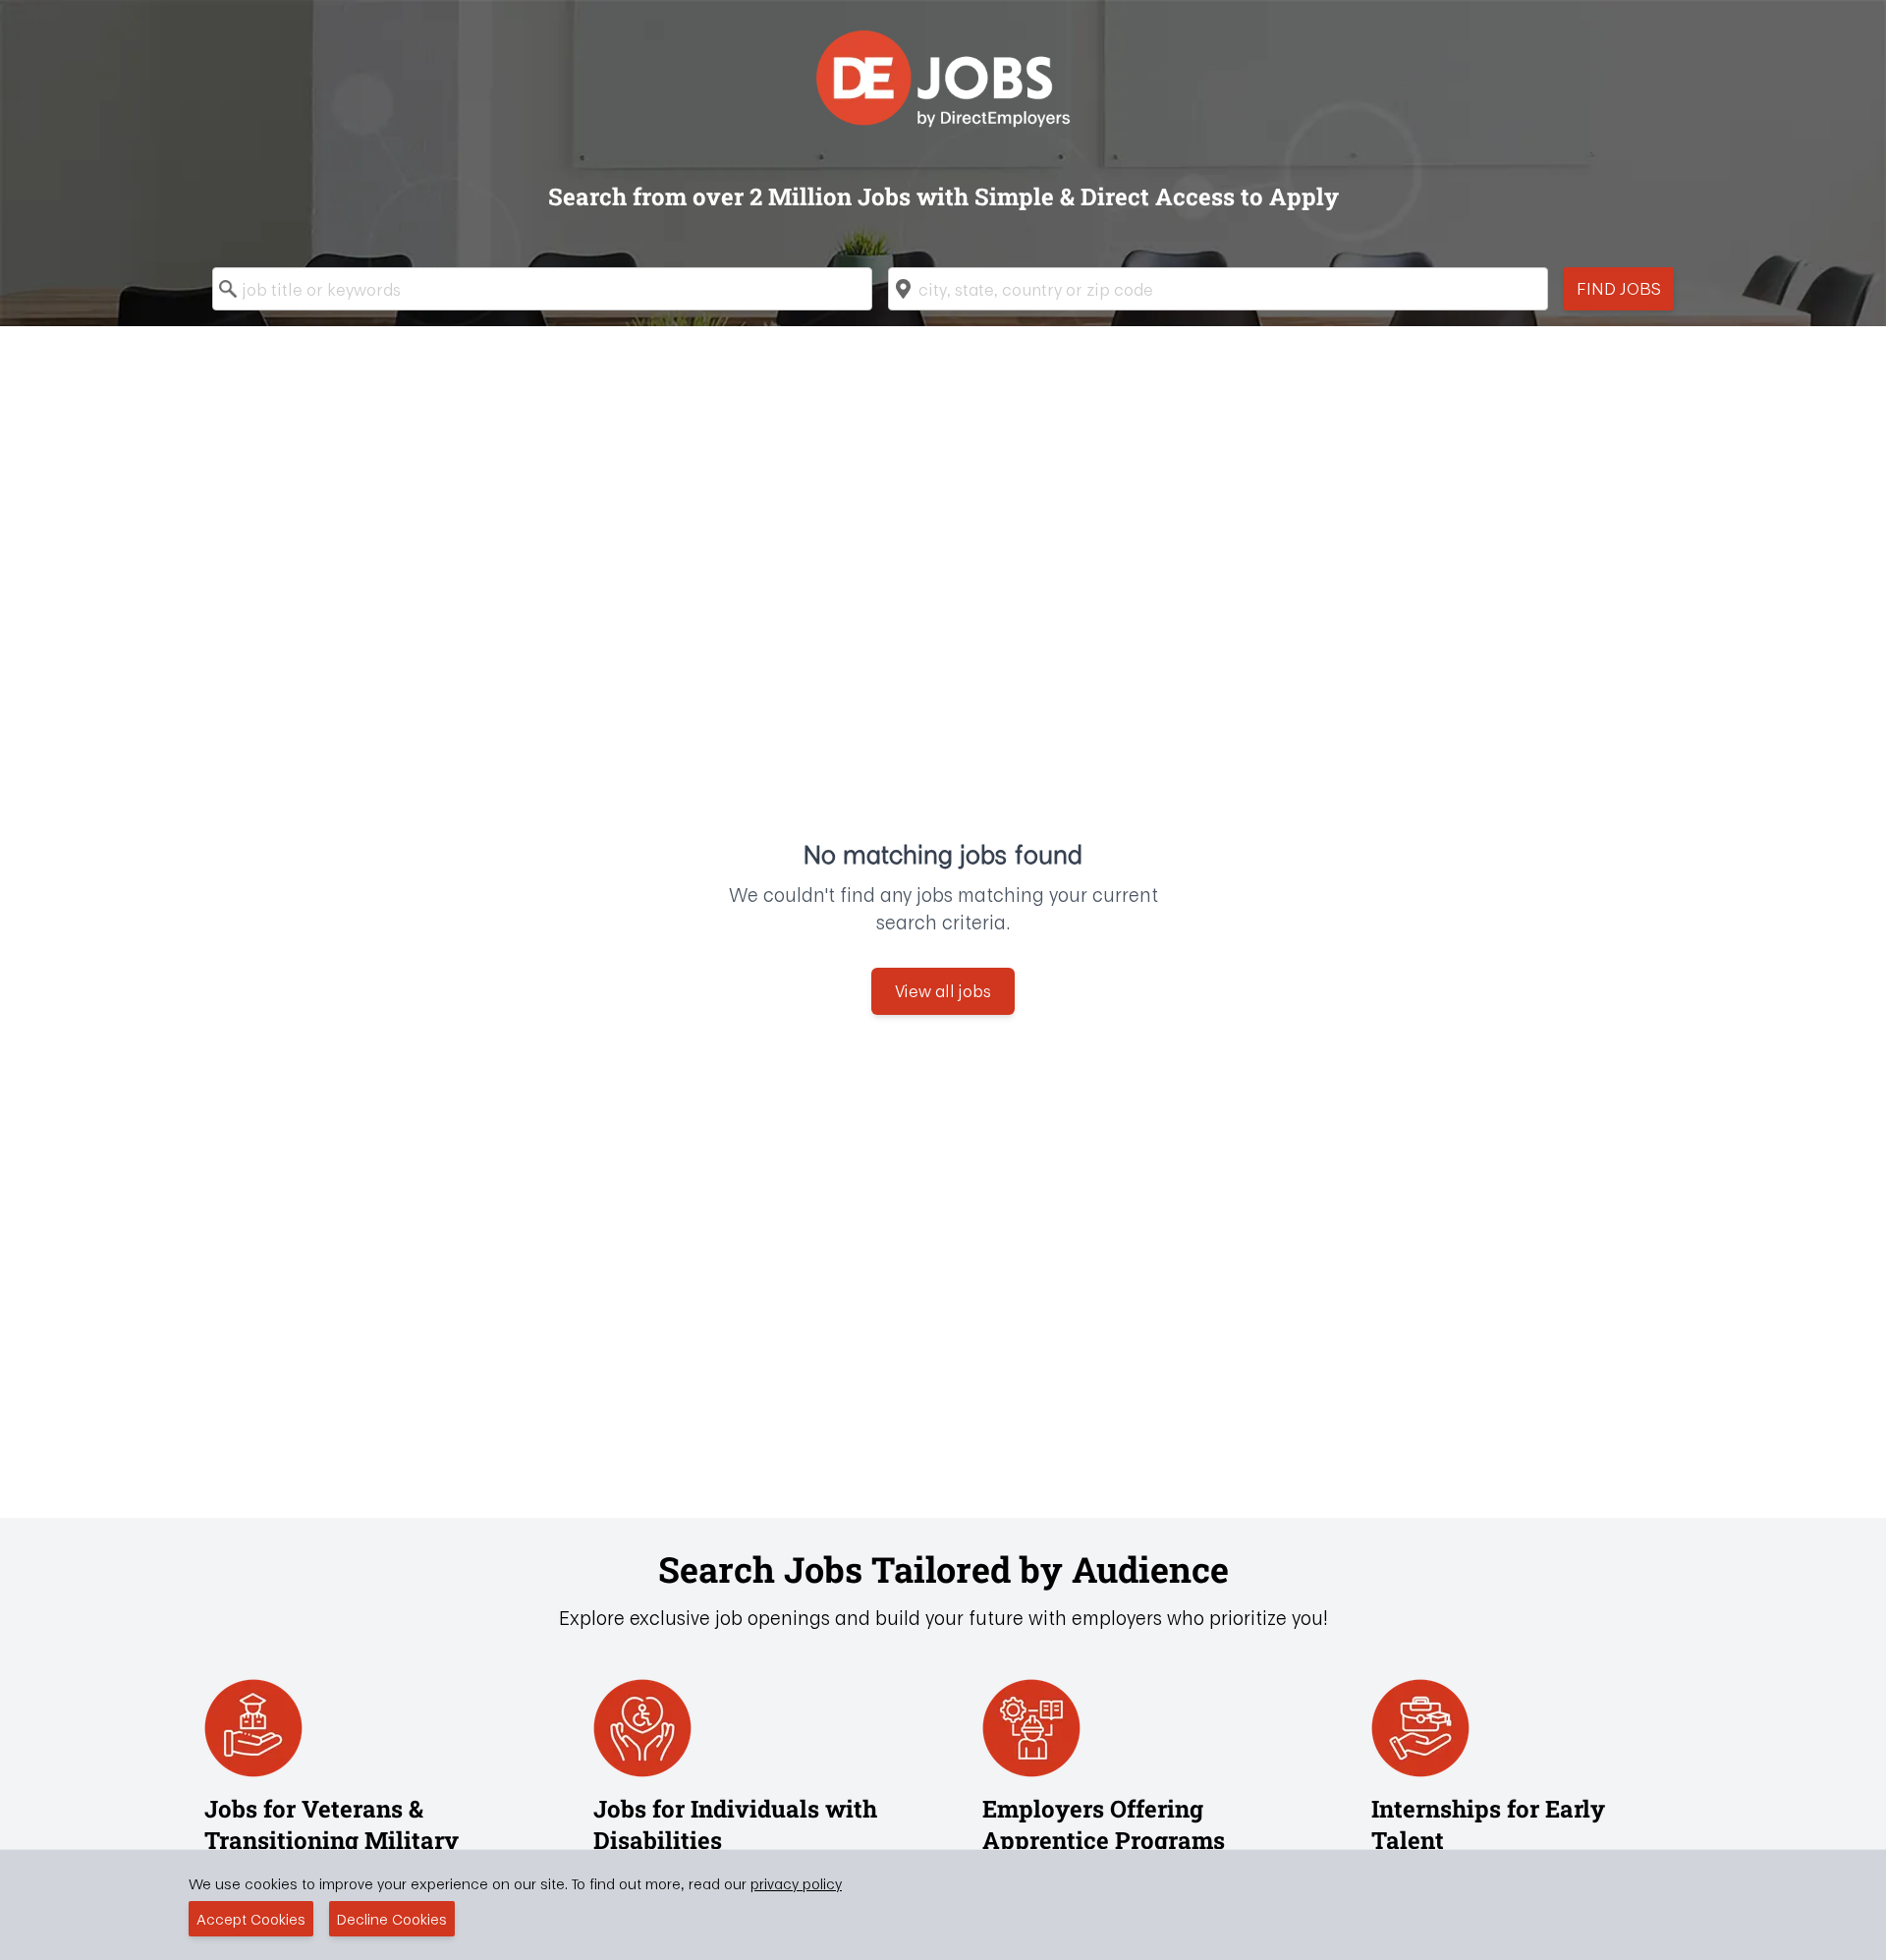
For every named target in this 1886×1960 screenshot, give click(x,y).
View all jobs (943, 991)
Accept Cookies (251, 1919)
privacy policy (796, 1883)
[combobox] (542, 289)
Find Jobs (1619, 288)
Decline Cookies (392, 1919)
